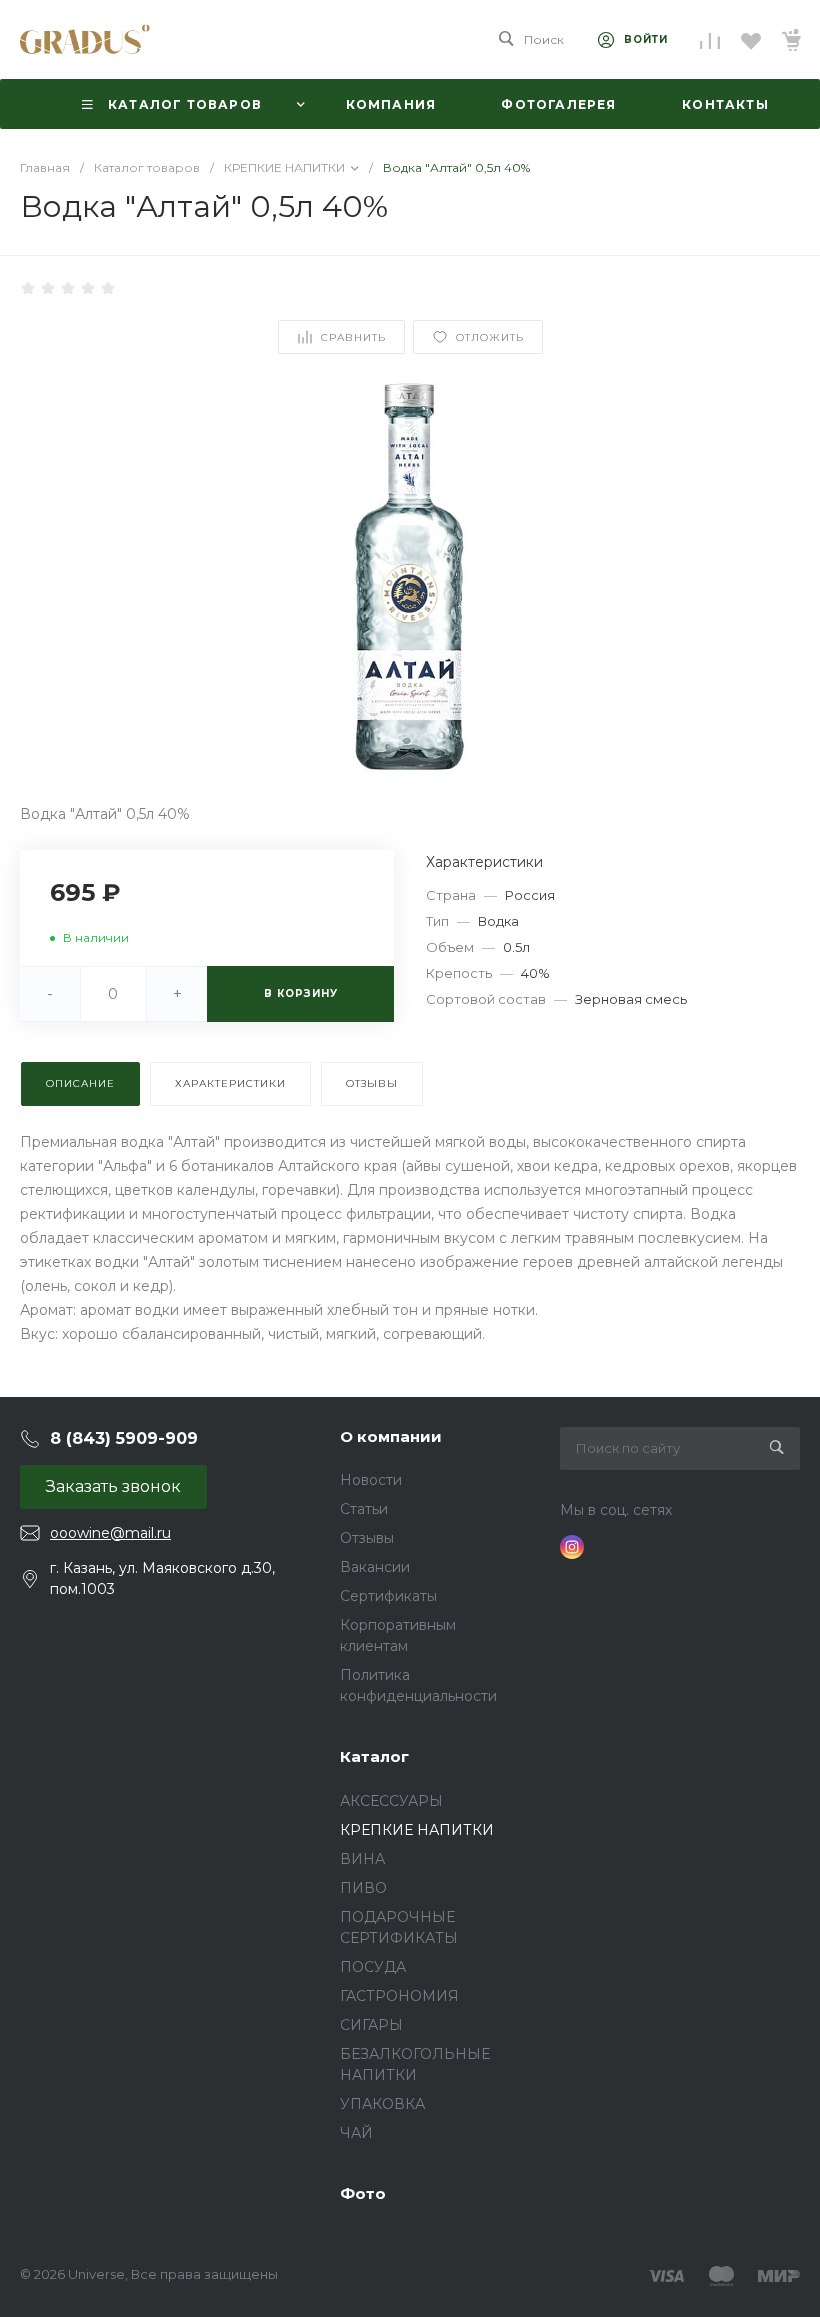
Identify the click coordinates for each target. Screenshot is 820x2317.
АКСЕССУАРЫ (391, 1801)
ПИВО (363, 1888)
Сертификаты (388, 1596)
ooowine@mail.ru (110, 1533)
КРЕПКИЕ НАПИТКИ (417, 1830)
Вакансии (375, 1567)
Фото (363, 2193)
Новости (371, 1480)
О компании (391, 1436)
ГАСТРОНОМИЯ (399, 1996)
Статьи (364, 1509)
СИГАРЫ (371, 2025)
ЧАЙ (356, 2133)
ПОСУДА (373, 1967)
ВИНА (362, 1859)
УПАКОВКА (382, 2104)
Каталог (374, 1756)
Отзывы (367, 1538)
